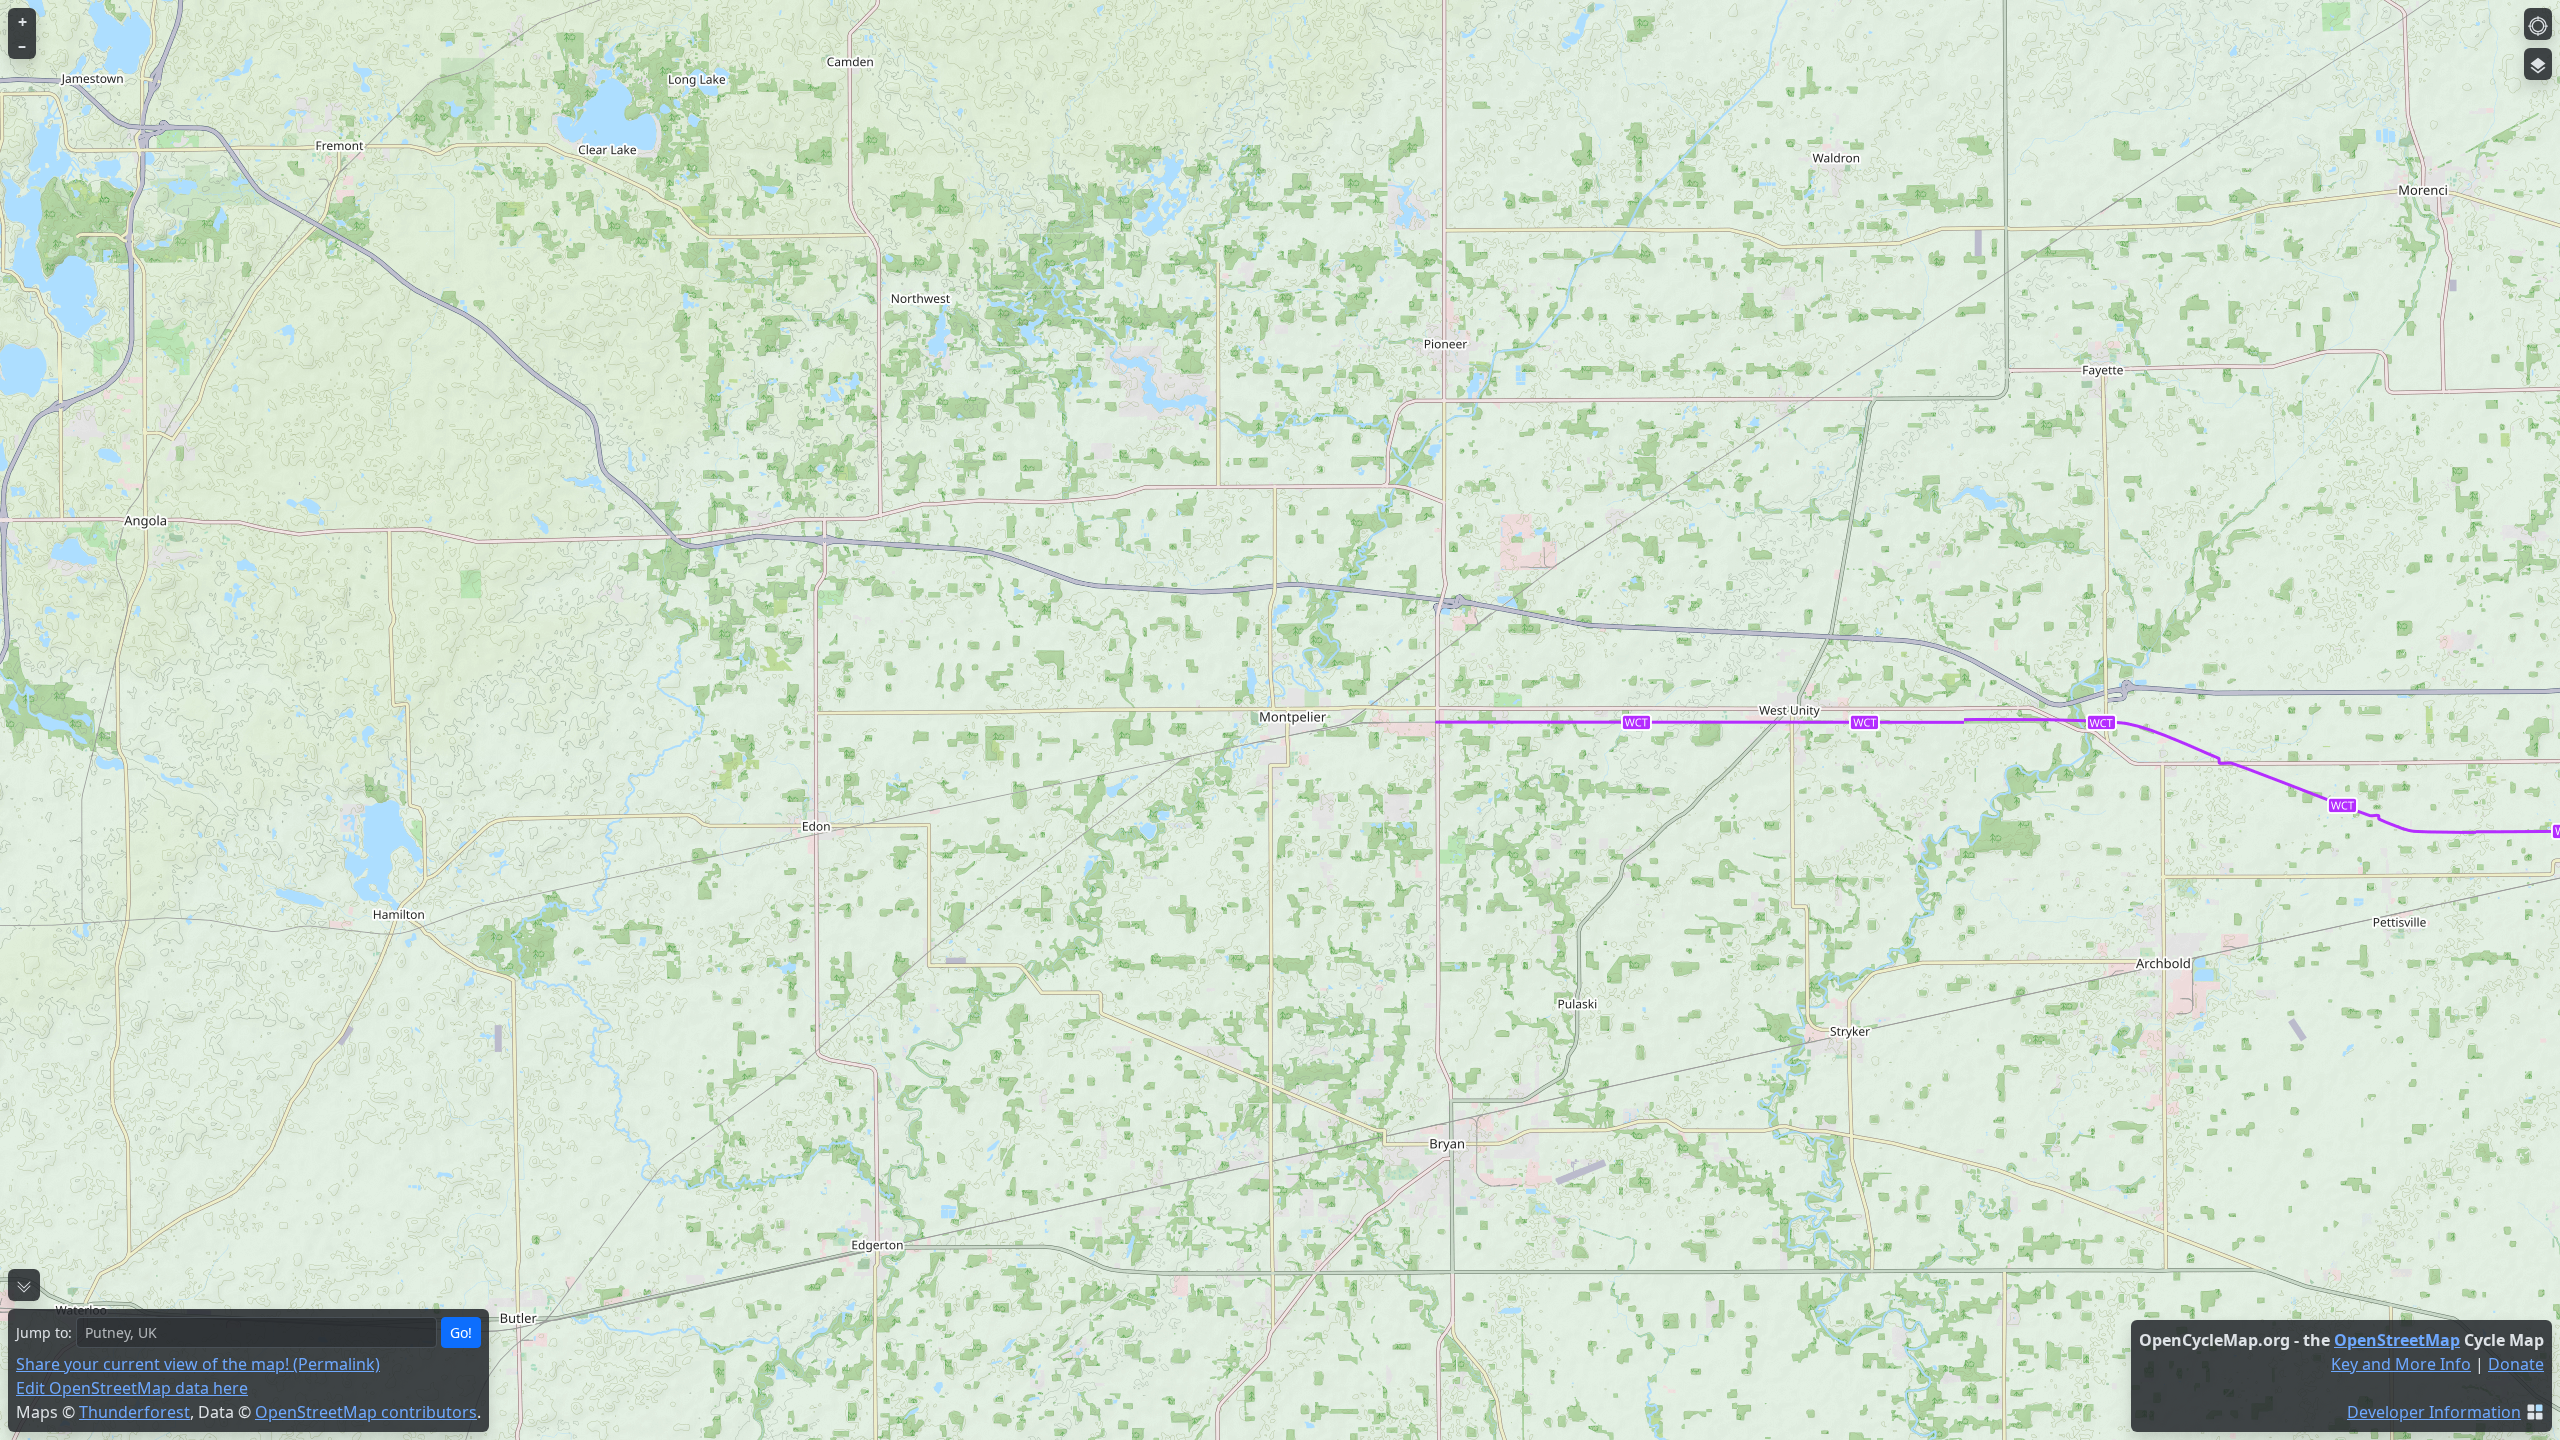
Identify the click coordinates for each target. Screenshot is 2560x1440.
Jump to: (44, 1332)
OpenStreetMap (2397, 1340)
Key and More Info (2401, 1364)
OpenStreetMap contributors (366, 1412)
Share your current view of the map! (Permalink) (198, 1364)
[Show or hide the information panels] (24, 1285)
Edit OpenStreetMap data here (132, 1388)
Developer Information (2434, 1412)
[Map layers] (2538, 64)
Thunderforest (134, 1412)
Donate (2516, 1364)
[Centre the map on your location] (2538, 24)
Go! (461, 1332)
